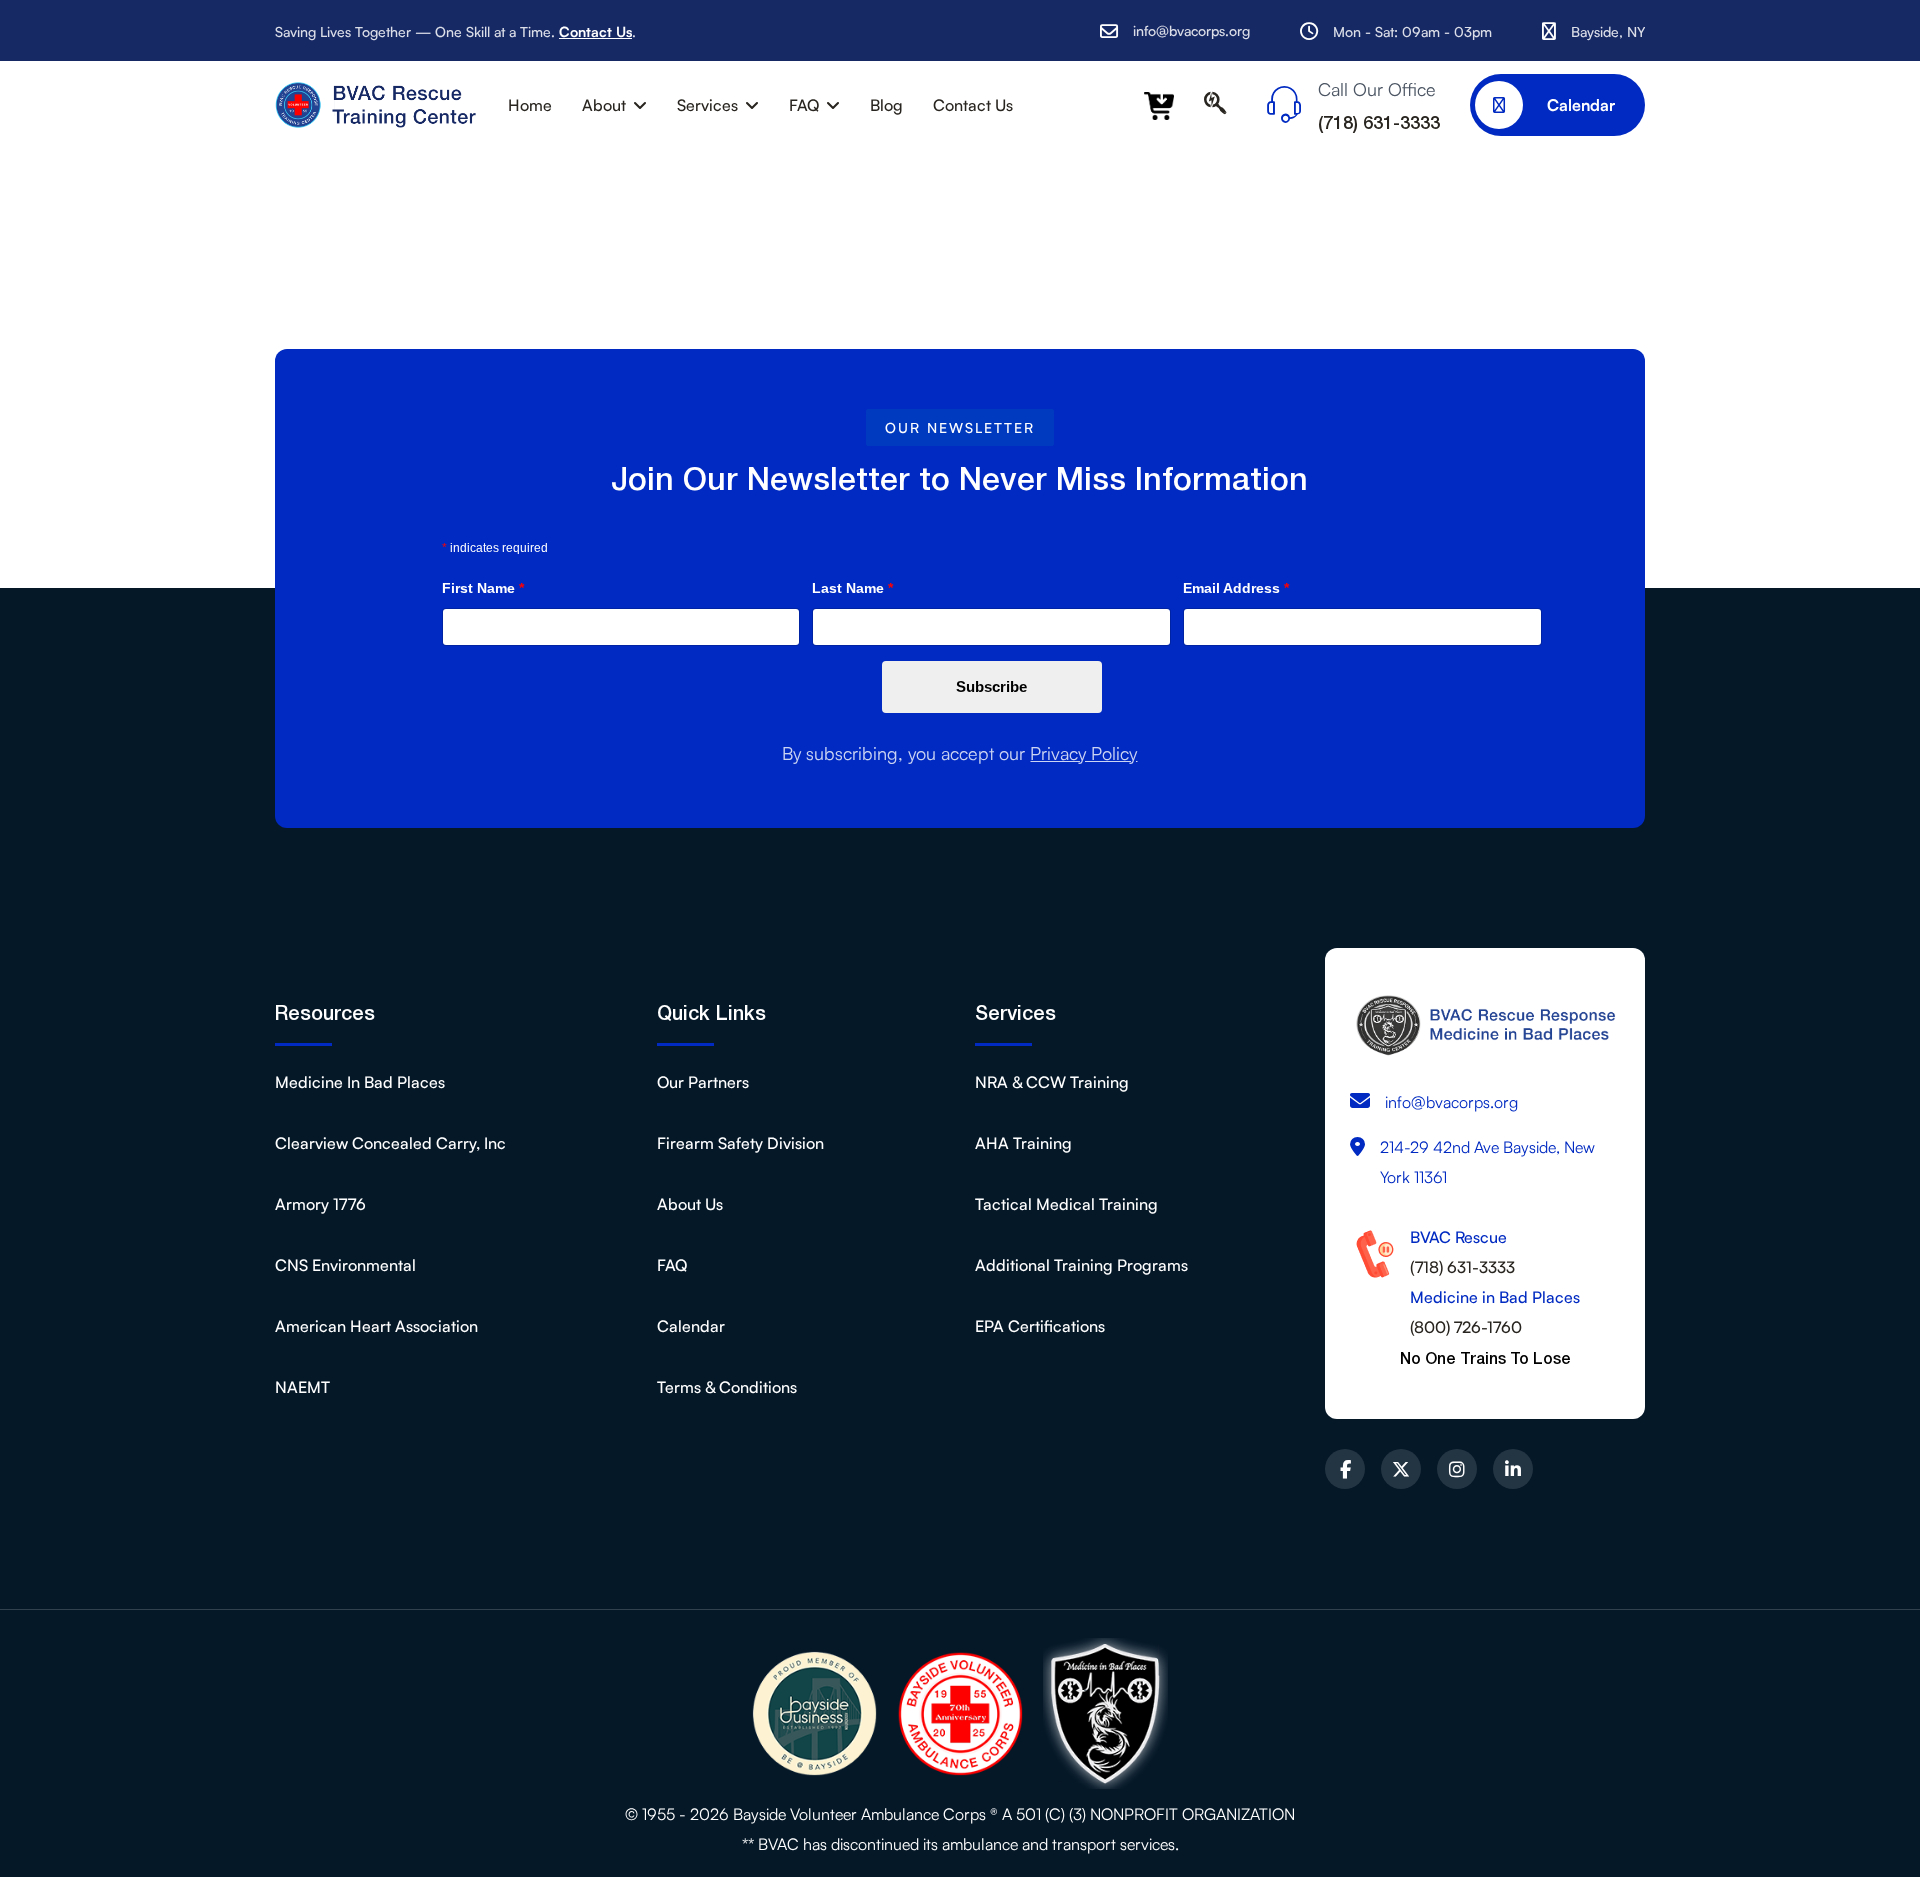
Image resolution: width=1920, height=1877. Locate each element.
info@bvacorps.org (1191, 30)
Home (530, 105)
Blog (886, 105)
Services (707, 105)
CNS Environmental (345, 1265)
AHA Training (1023, 1143)
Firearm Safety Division (740, 1143)
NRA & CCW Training (1052, 1082)
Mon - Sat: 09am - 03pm (1412, 31)
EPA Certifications (1040, 1326)
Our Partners (703, 1082)
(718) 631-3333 (1462, 1267)
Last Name (852, 588)
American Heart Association (376, 1326)
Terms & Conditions (727, 1387)
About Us (690, 1204)
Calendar (1579, 105)
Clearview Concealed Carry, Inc (390, 1143)
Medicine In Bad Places (360, 1082)
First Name (483, 588)
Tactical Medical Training (1066, 1204)
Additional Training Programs (1081, 1265)
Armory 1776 (320, 1204)
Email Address (1236, 588)
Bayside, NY (1608, 31)
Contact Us (595, 31)
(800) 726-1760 (1466, 1327)
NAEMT (302, 1387)
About (604, 105)
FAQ (804, 105)
